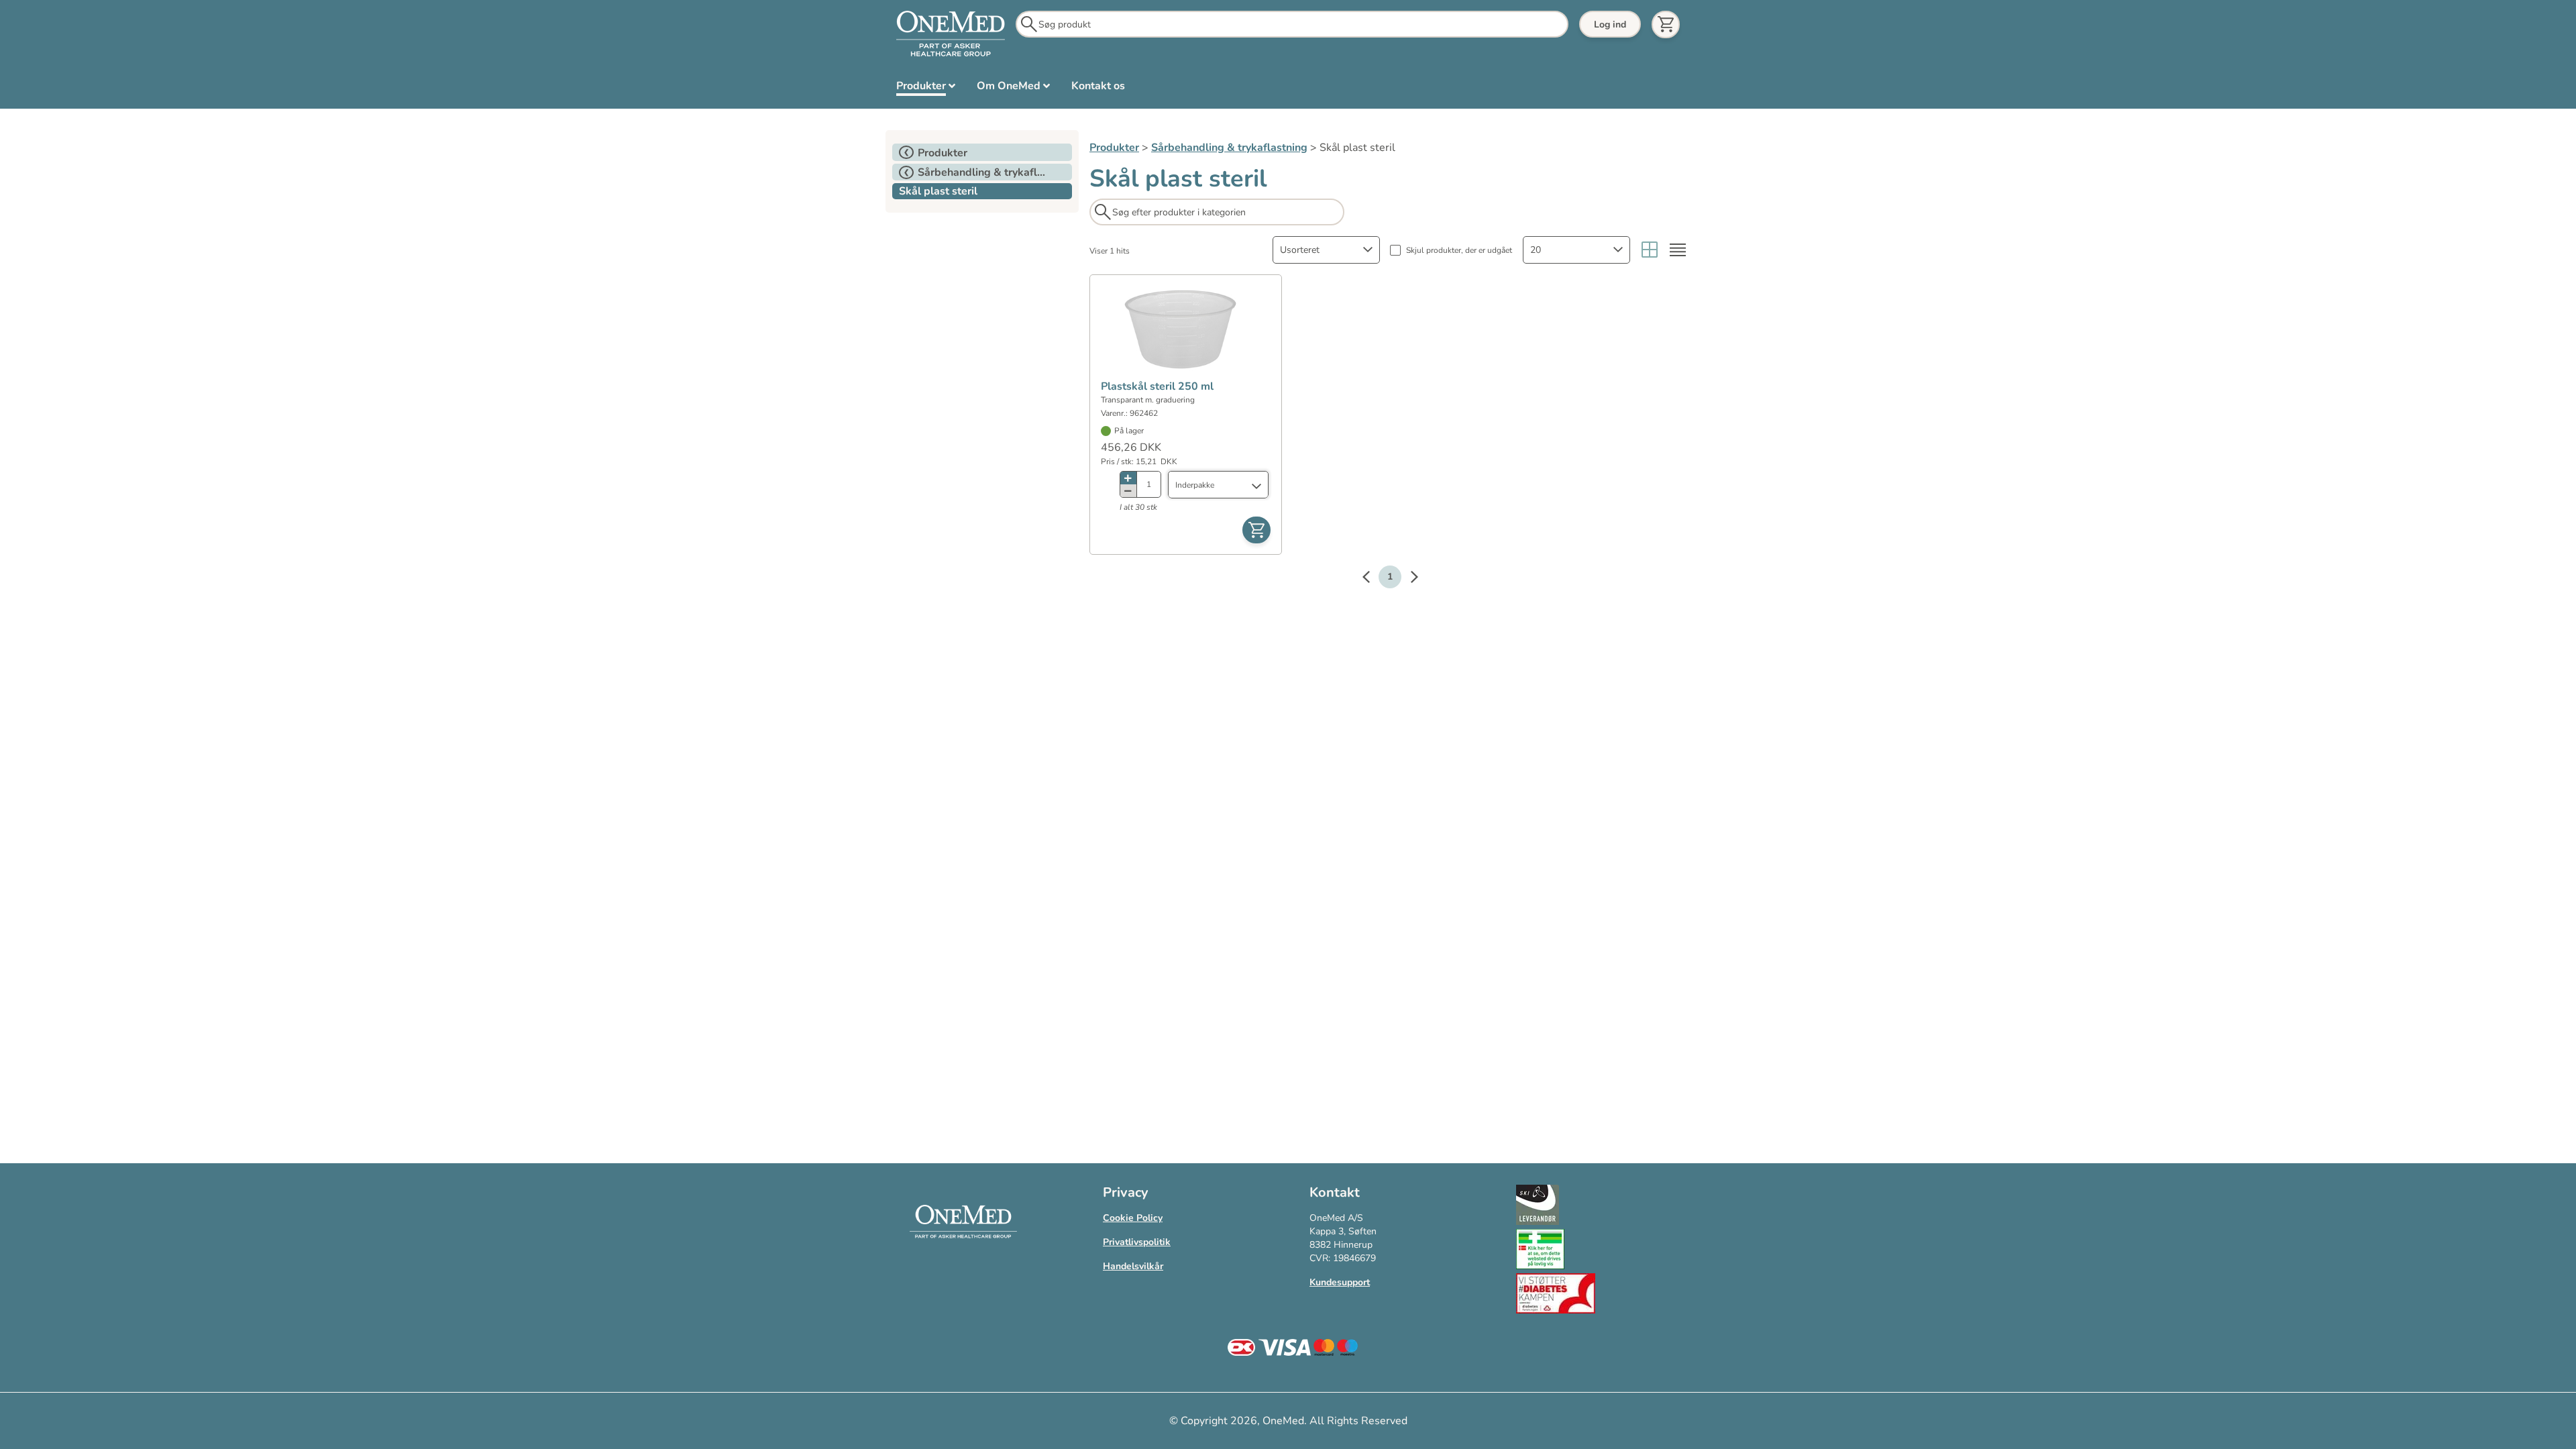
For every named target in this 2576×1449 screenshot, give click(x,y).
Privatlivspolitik (1137, 1242)
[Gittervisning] (1650, 250)
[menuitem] (926, 89)
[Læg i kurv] (1256, 530)
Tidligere (1373, 579)
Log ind (1610, 24)
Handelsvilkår (1133, 1266)
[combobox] (1326, 250)
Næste (1407, 579)
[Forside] (951, 34)
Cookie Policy (1133, 1218)
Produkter (1114, 148)
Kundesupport (1340, 1282)
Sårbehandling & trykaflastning (1229, 148)
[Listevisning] (1678, 250)
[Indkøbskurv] (1666, 24)
